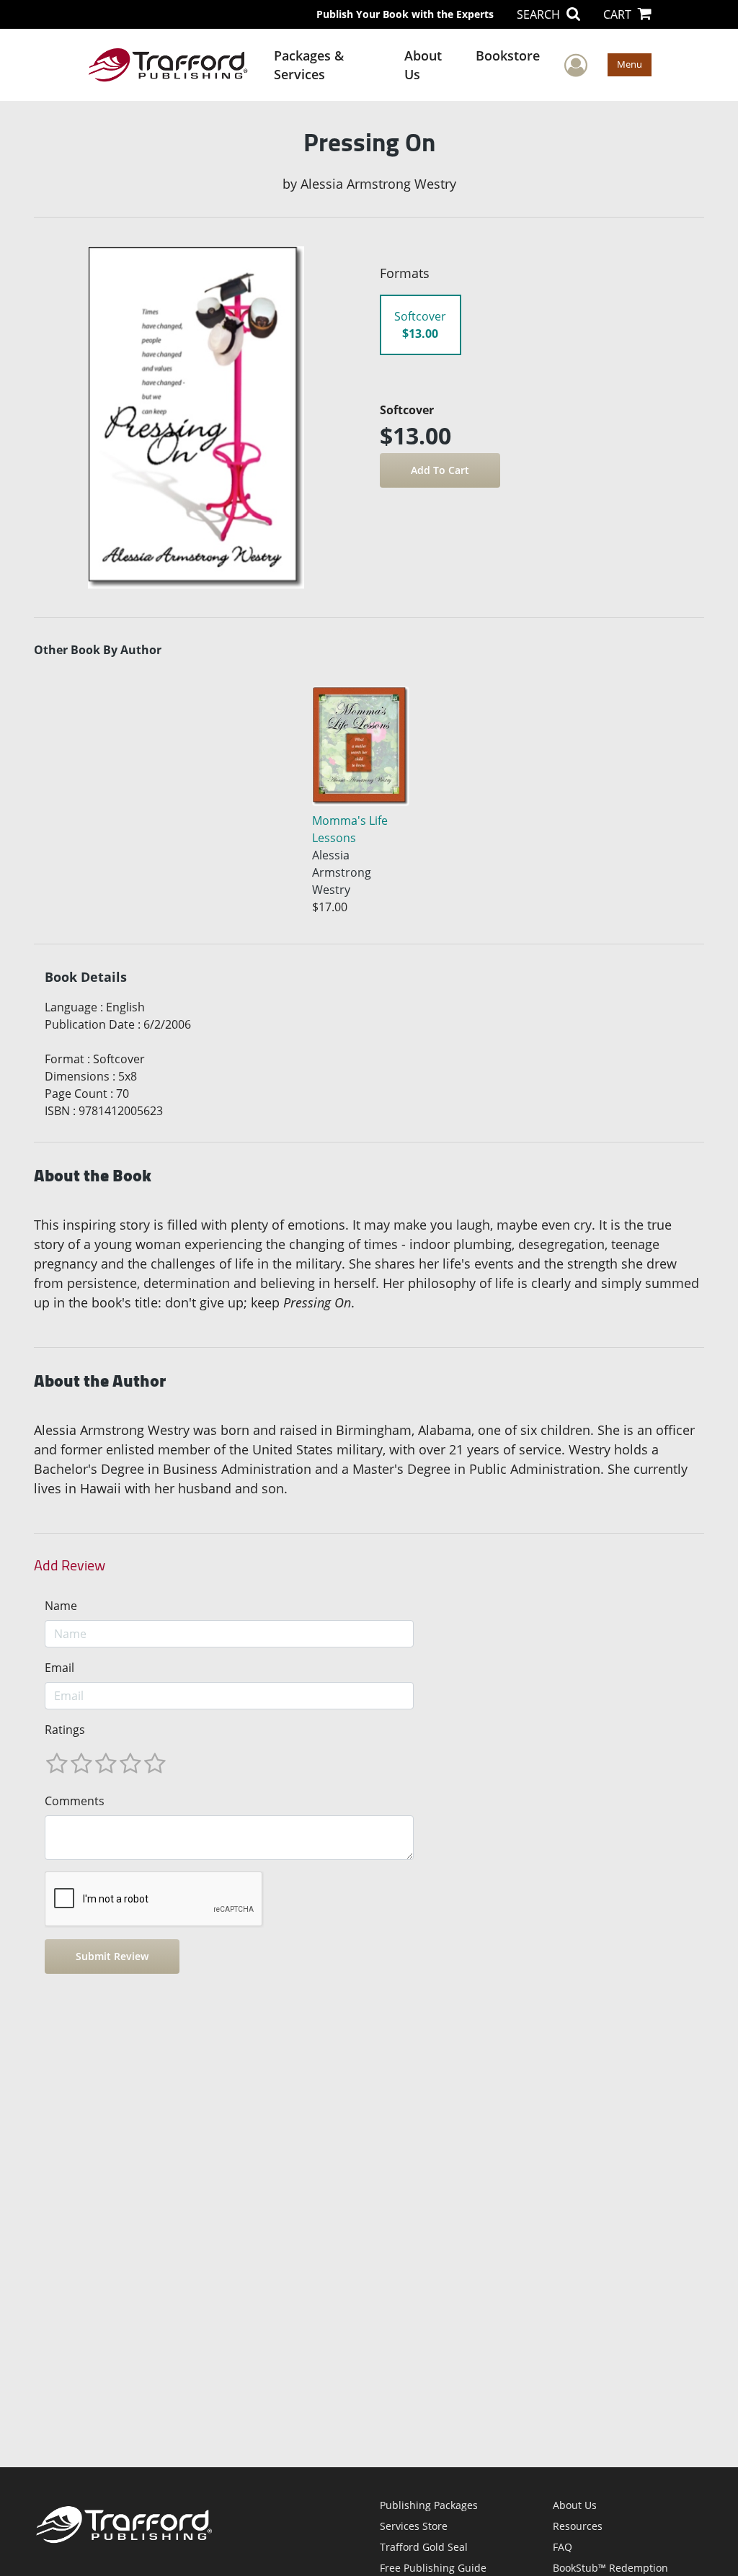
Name (61, 1606)
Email (59, 1668)
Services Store (414, 2526)
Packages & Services (309, 65)
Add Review (70, 1565)
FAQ (563, 2547)
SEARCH (540, 14)
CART (619, 14)
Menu (630, 64)
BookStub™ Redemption (610, 2568)
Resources (578, 2526)
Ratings (65, 1730)
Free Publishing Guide (433, 2568)
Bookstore (508, 55)
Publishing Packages (429, 2505)
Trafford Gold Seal (424, 2547)
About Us (423, 65)
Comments (75, 1801)
